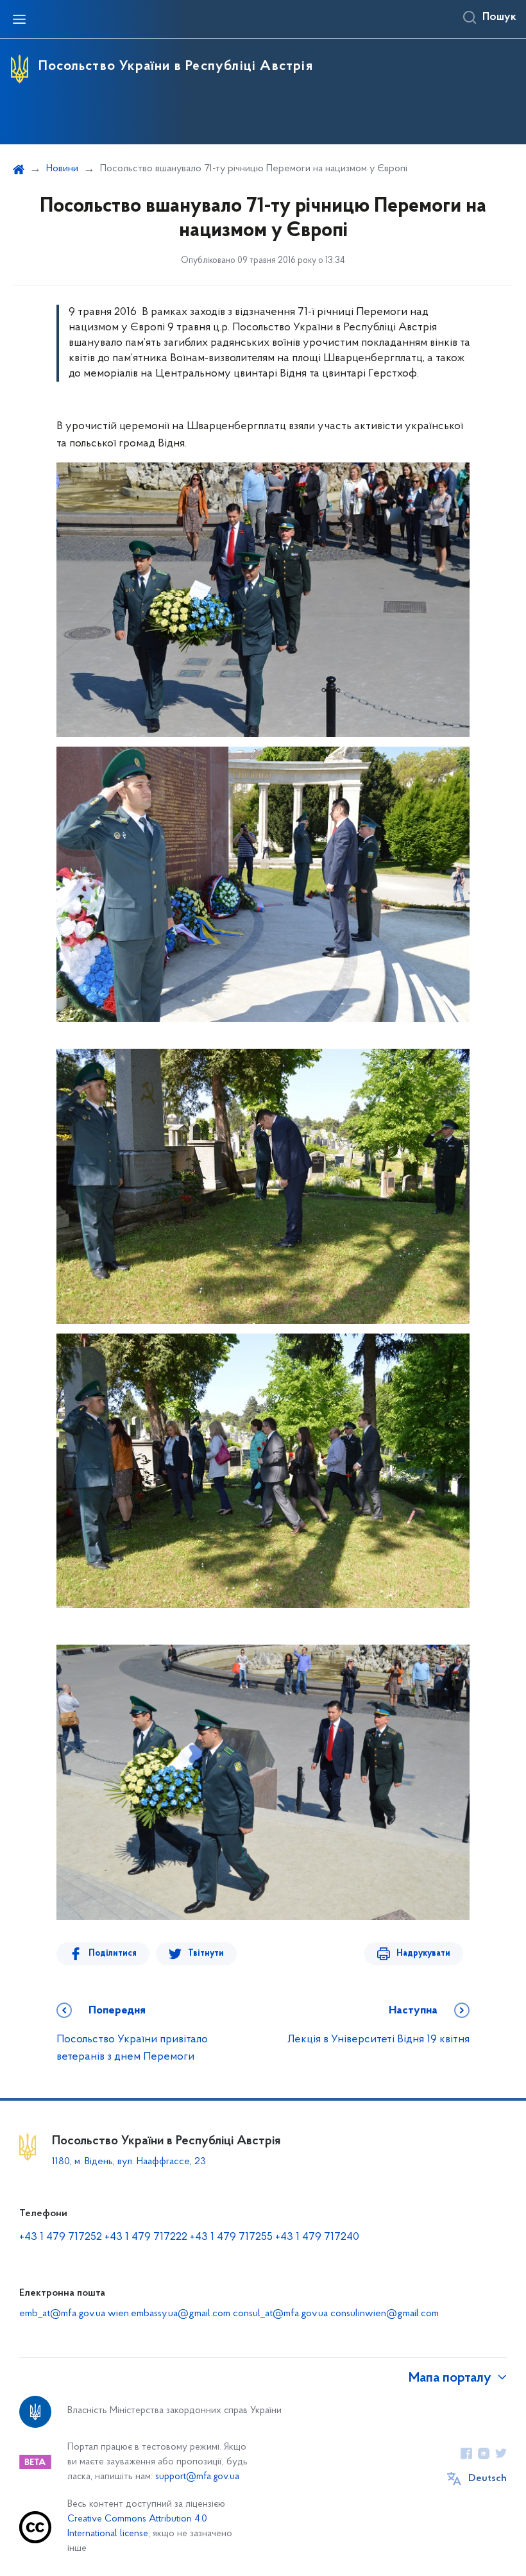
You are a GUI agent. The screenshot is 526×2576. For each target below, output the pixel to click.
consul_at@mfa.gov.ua (280, 2314)
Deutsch (488, 2479)
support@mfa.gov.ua (197, 2477)
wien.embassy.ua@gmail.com (169, 2314)
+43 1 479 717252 (61, 2237)
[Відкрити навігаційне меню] (19, 19)
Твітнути (206, 1953)
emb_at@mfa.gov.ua (62, 2314)
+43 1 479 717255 (231, 2237)
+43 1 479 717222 (146, 2237)
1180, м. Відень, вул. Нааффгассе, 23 (129, 2162)
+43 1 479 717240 (317, 2237)
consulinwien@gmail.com (385, 2314)
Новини (62, 169)
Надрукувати (423, 1953)
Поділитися (113, 1953)
